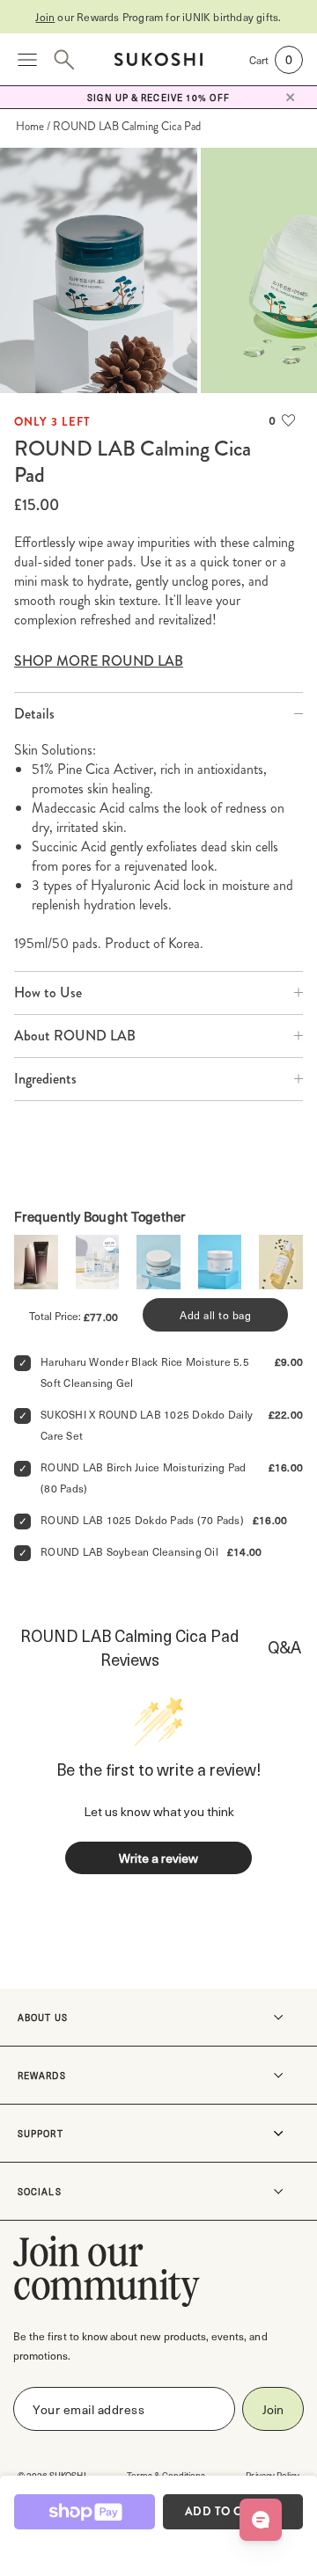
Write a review (158, 1858)
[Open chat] (261, 2520)
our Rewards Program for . (158, 17)
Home (30, 126)
